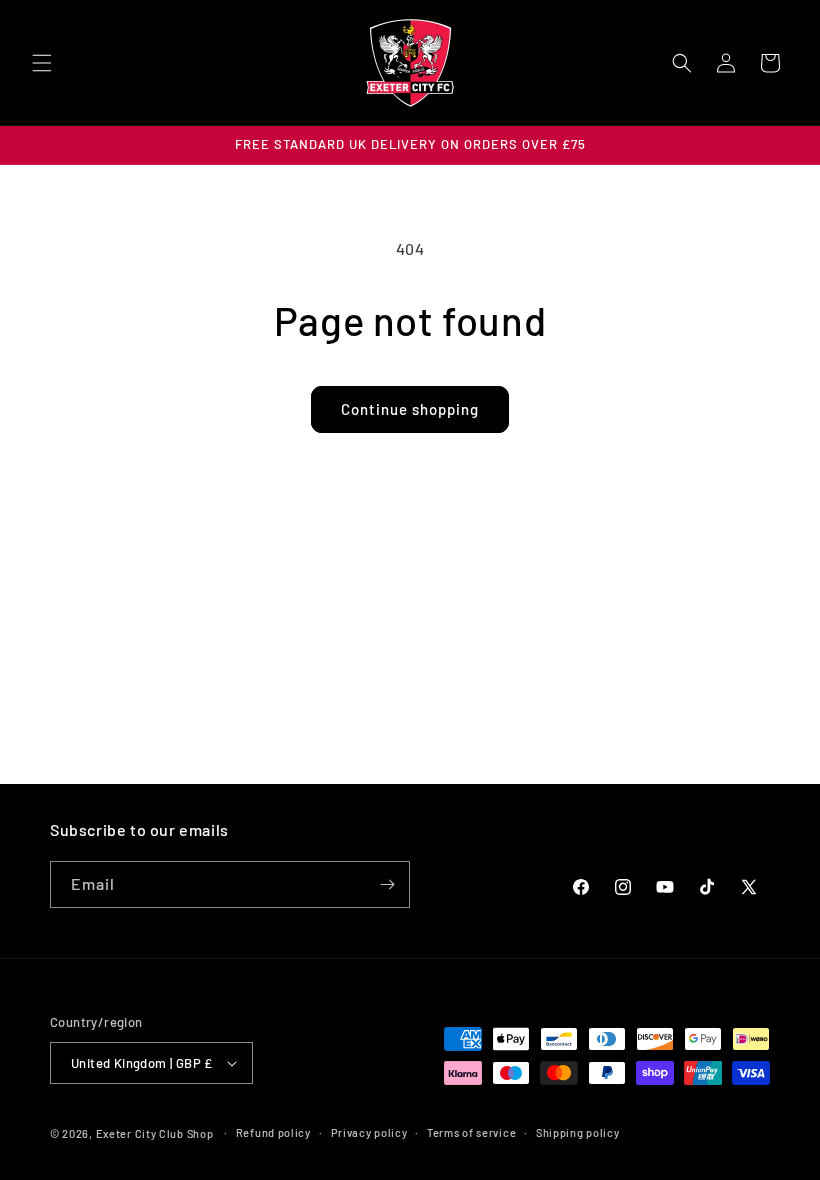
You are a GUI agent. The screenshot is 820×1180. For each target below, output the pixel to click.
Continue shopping (410, 409)
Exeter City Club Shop (155, 1133)
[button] (42, 63)
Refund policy (273, 1132)
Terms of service (471, 1132)
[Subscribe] (387, 884)
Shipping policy (578, 1132)
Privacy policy (369, 1132)
